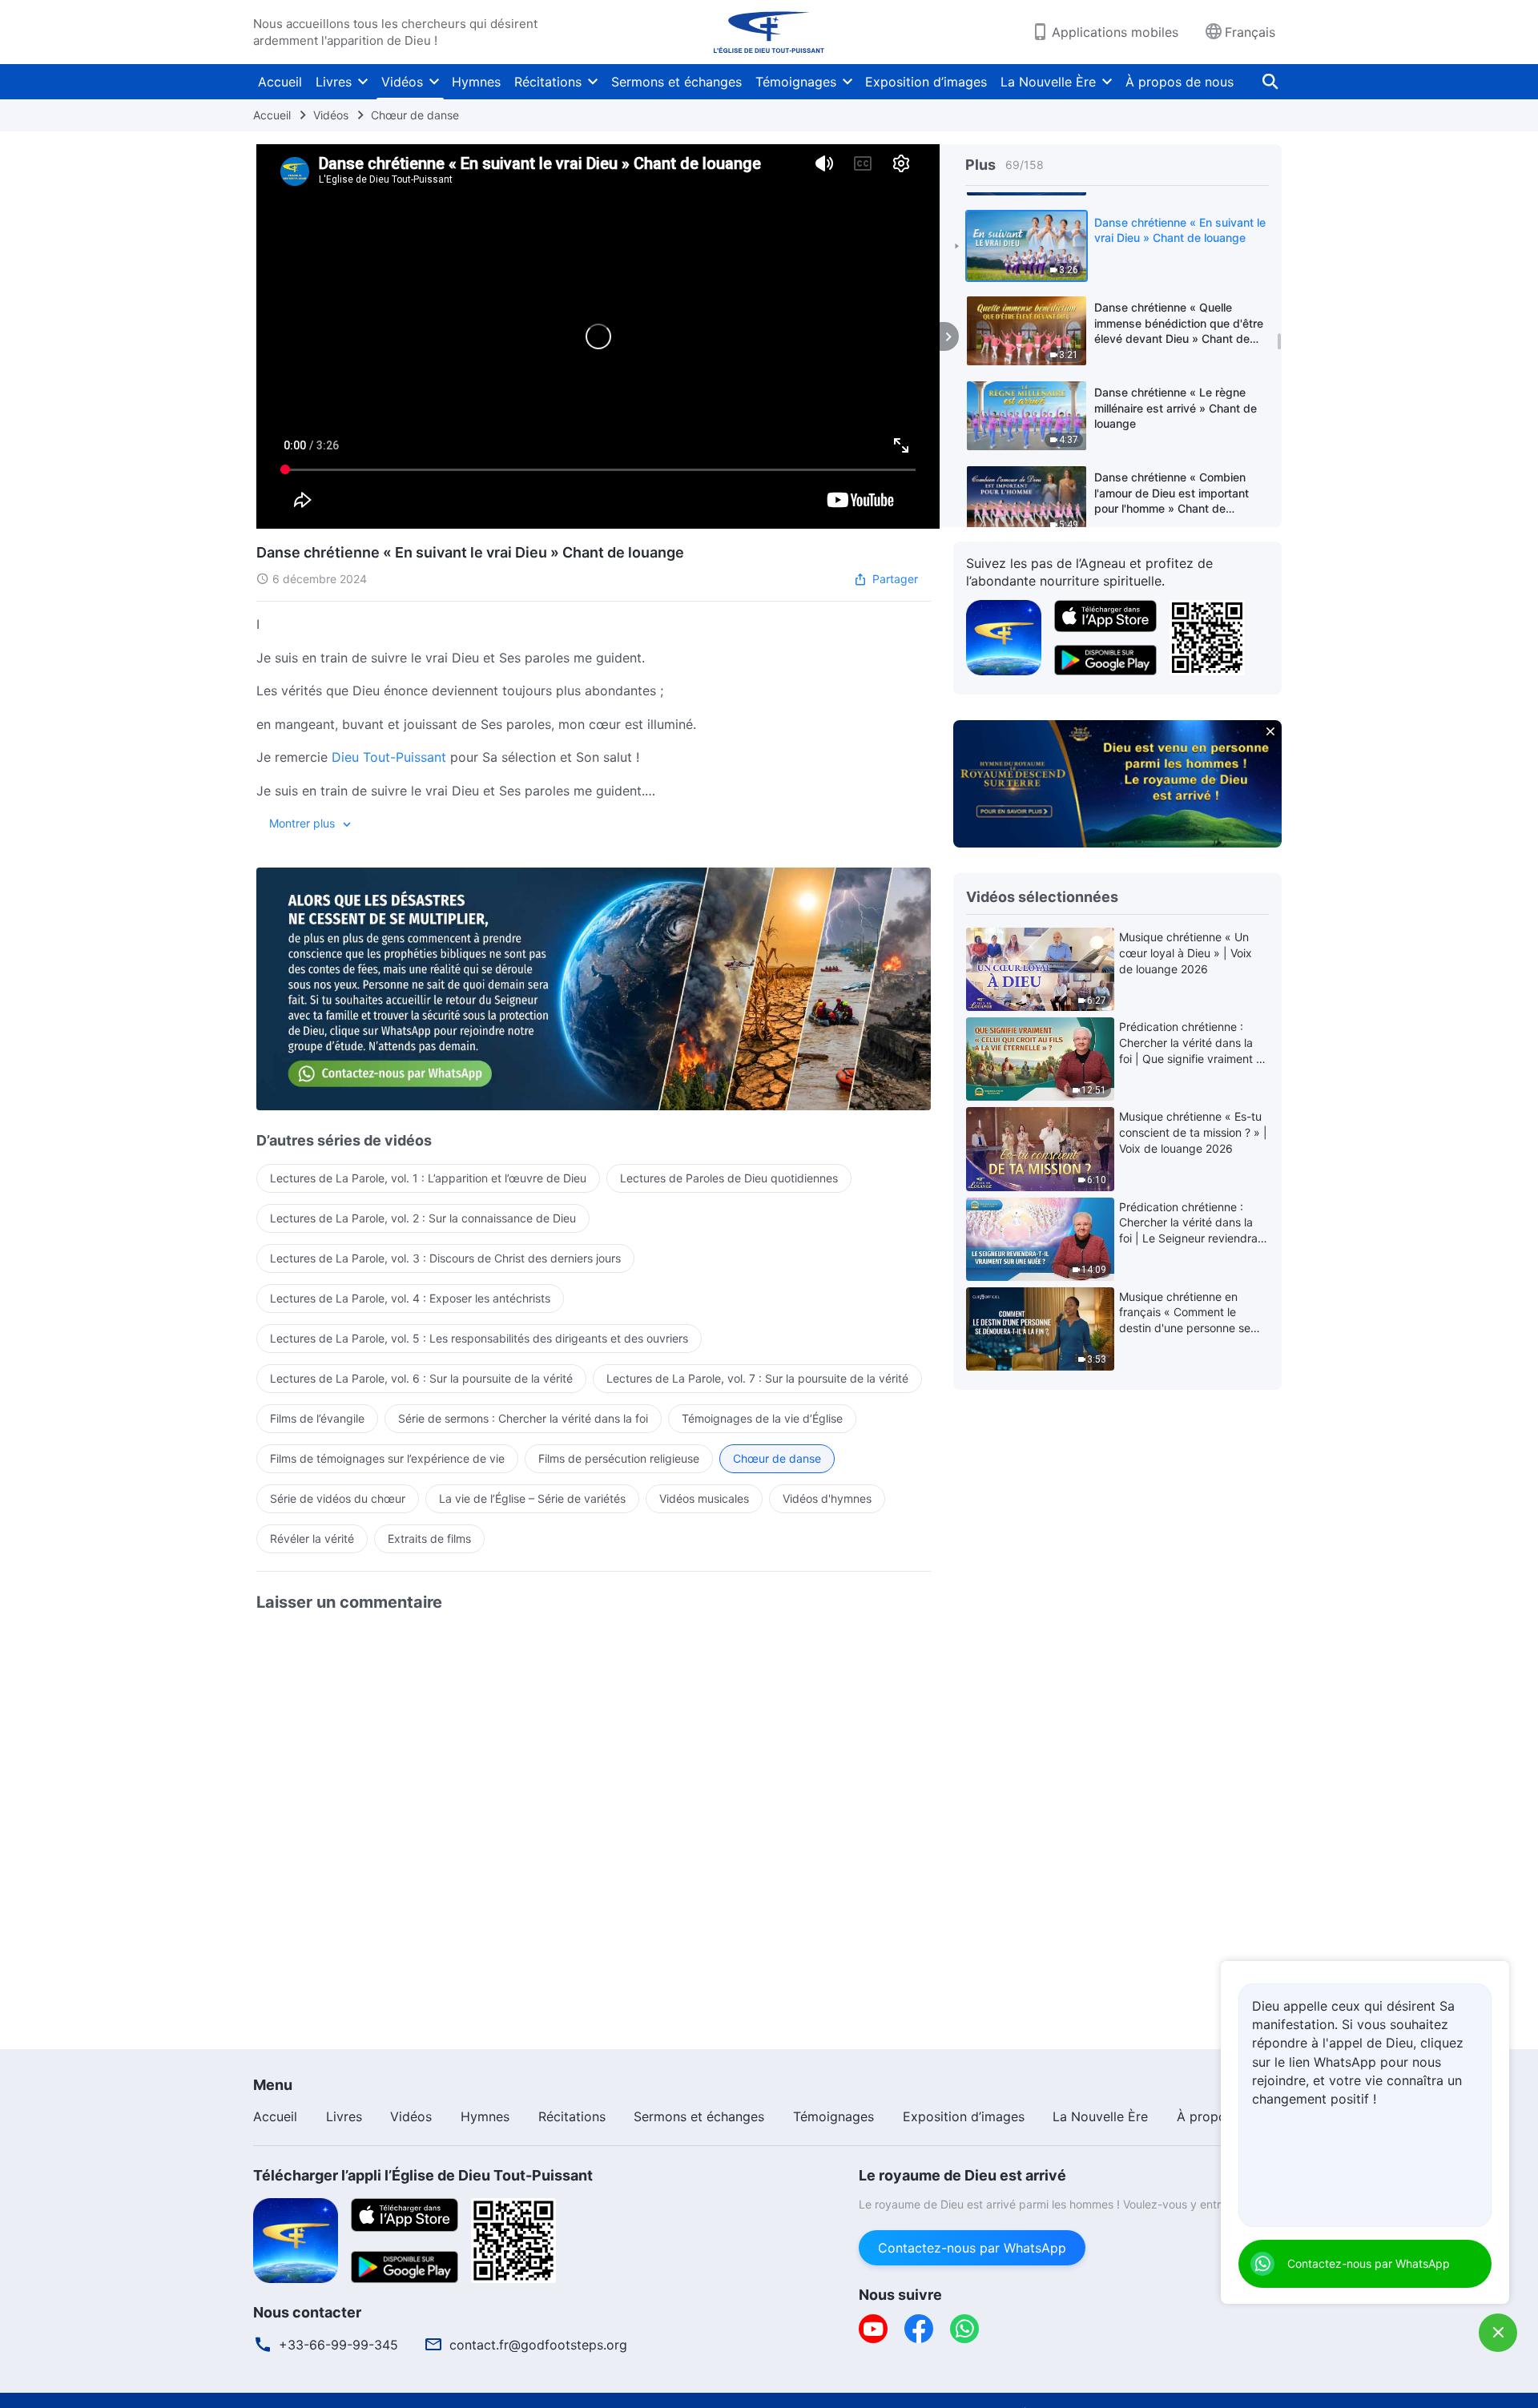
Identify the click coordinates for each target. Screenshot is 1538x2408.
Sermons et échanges (676, 82)
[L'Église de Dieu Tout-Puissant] (769, 32)
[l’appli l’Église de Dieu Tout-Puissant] (1004, 636)
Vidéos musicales (704, 1498)
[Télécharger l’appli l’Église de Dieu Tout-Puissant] (296, 2239)
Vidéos (402, 82)
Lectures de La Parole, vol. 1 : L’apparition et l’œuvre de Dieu (428, 1178)
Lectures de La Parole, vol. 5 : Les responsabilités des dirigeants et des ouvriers (479, 1338)
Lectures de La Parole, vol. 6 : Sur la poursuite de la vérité (421, 1378)
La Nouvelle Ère (1048, 82)
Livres (334, 82)
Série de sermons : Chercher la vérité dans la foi (523, 1418)
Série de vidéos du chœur (338, 1498)
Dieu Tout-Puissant (389, 757)
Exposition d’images (926, 82)
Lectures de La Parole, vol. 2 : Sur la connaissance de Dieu (423, 1218)
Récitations (548, 82)
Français (1250, 32)
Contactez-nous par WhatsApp (972, 2248)
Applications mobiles (1115, 32)
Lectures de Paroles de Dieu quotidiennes (729, 1178)
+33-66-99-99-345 (338, 2345)
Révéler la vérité (312, 1538)
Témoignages (796, 82)
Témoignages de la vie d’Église (762, 1418)
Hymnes (476, 82)
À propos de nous (1180, 82)
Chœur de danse (415, 115)
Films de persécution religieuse (619, 1458)
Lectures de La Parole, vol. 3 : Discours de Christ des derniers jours (445, 1258)
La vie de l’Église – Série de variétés (532, 1498)
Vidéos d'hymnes (827, 1498)
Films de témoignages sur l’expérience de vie (387, 1458)
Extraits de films (429, 1538)
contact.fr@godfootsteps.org (538, 2345)
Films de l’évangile (317, 1418)
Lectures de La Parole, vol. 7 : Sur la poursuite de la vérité (757, 1378)
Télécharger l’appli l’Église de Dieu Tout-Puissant (423, 2175)
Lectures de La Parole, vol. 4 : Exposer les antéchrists (410, 1298)
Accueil (280, 82)
